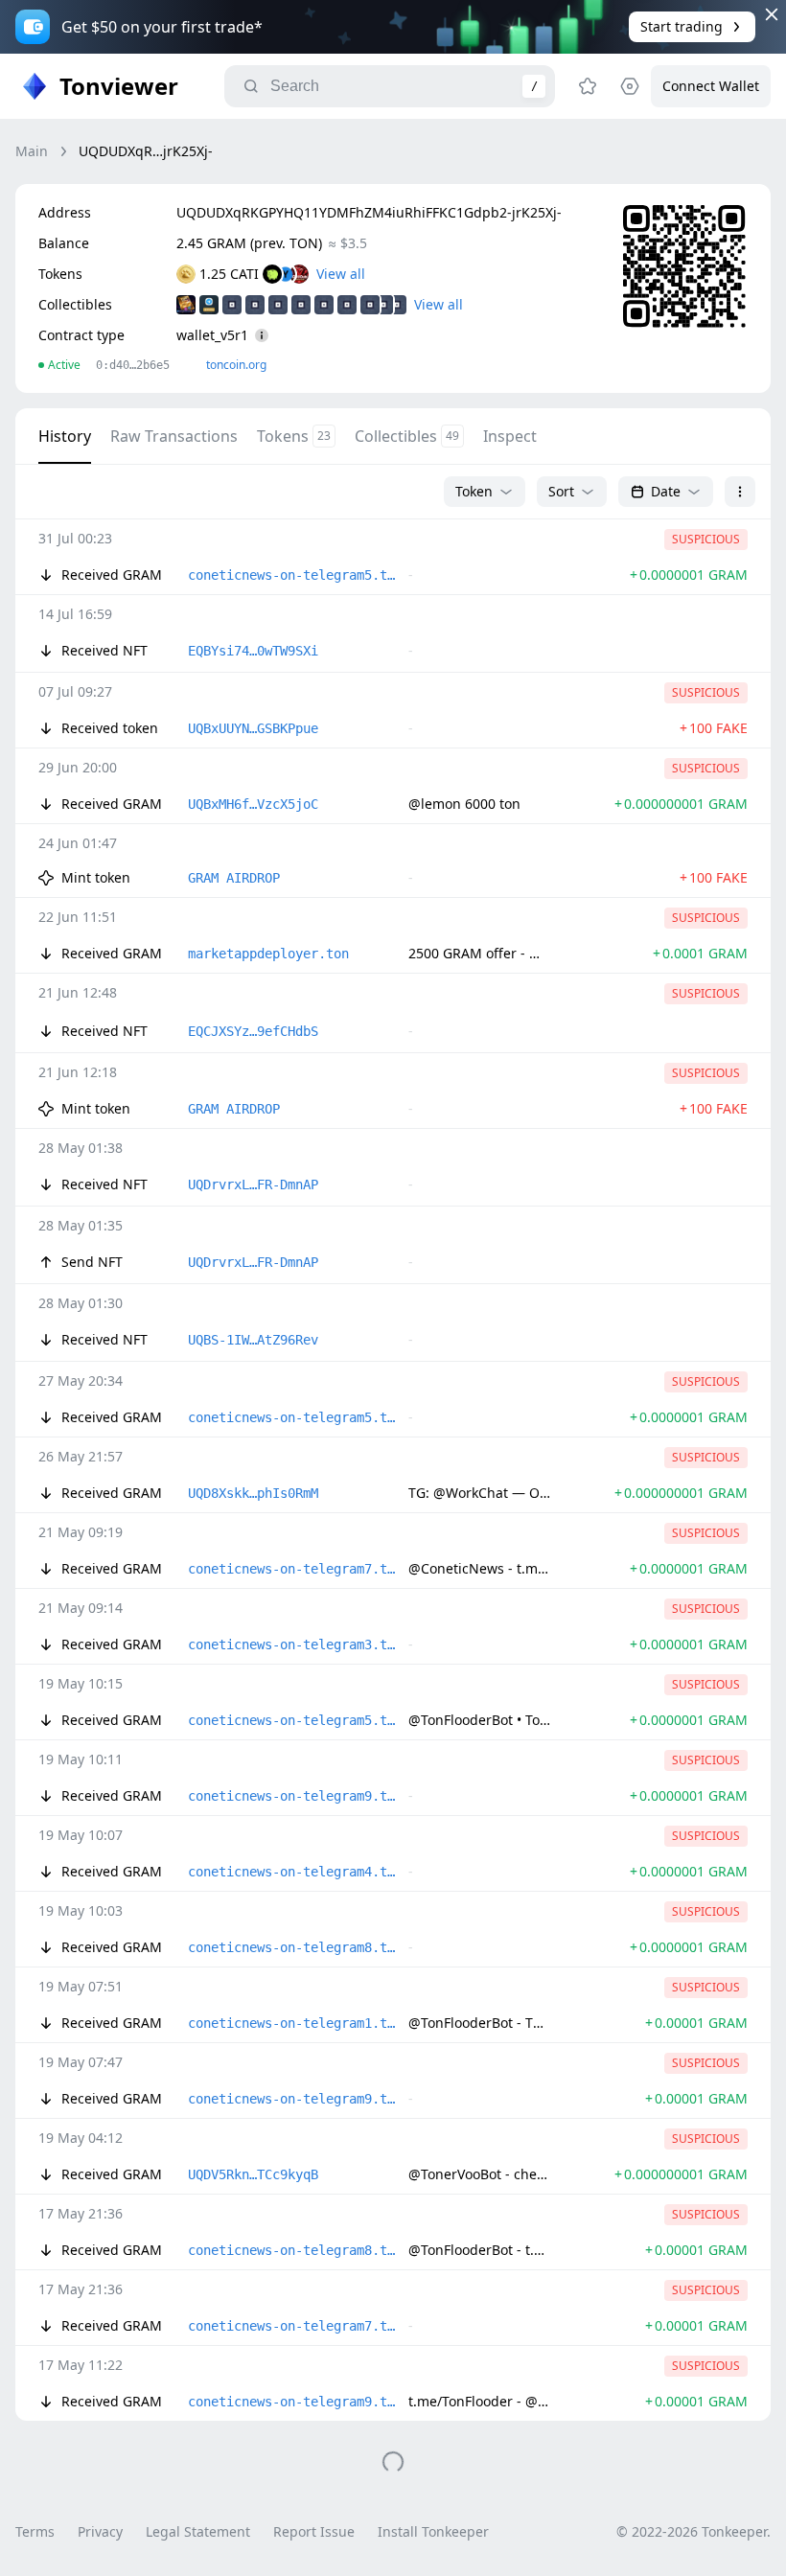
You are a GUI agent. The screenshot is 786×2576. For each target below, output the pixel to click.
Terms (35, 2531)
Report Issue (314, 2531)
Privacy (100, 2531)
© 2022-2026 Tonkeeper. (694, 2531)
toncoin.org (236, 365)
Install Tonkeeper (433, 2531)
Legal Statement (198, 2531)
